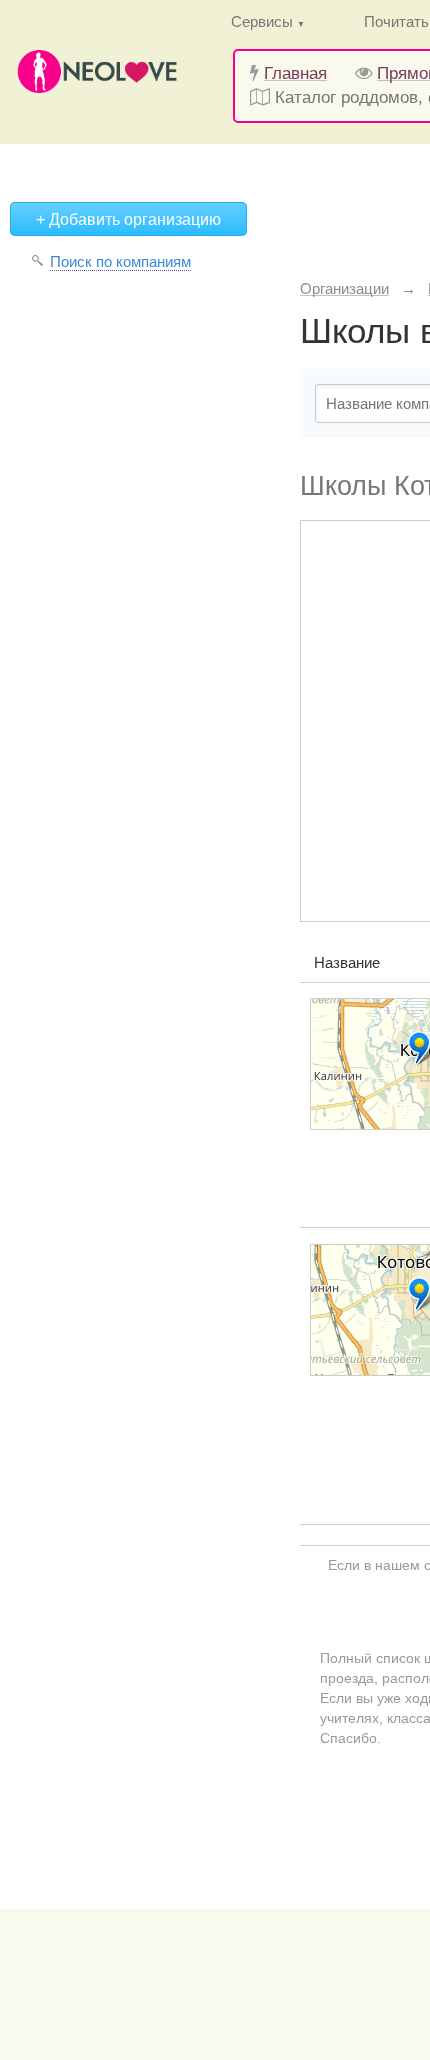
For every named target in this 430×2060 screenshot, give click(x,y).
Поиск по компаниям (120, 261)
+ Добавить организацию (128, 219)
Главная (295, 73)
